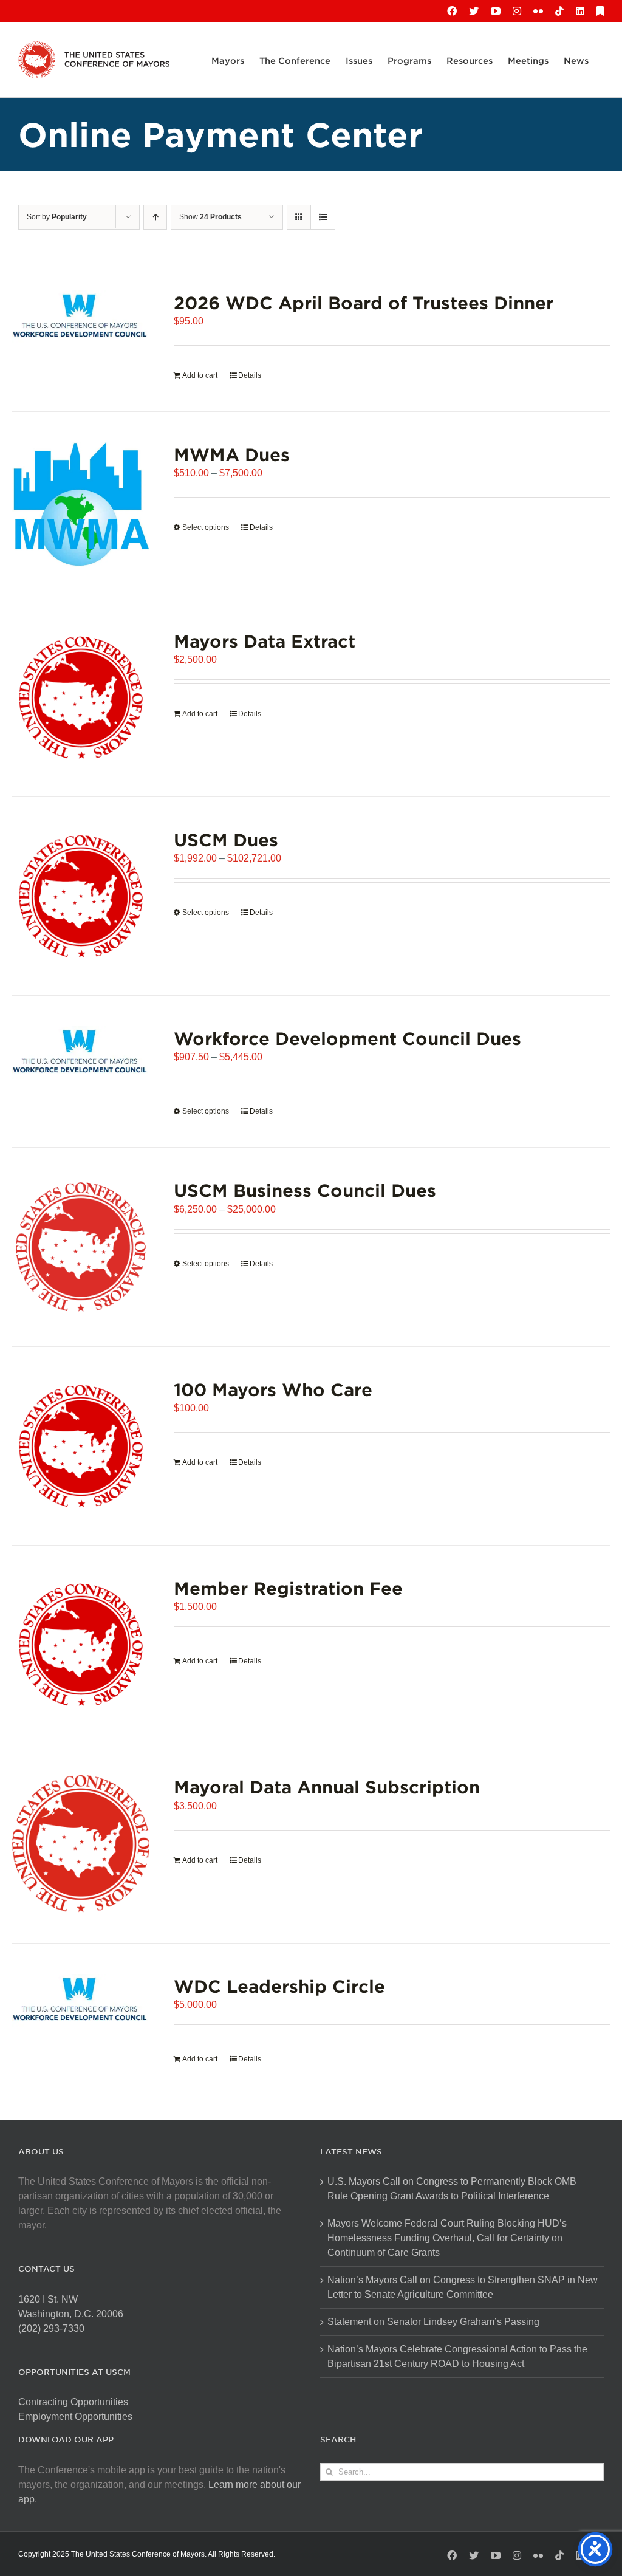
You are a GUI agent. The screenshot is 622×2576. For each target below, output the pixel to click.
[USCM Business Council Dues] (81, 1247)
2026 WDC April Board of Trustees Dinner (364, 302)
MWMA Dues (232, 454)
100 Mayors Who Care (273, 1389)
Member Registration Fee (288, 1588)
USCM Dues (226, 839)
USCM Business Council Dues (305, 1190)
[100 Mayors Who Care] (81, 1446)
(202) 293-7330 (51, 2328)
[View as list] (323, 217)
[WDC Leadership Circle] (81, 2000)
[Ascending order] (155, 217)
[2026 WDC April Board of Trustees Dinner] (81, 317)
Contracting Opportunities (73, 2402)
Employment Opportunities (75, 2417)
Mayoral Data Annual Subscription (327, 1786)
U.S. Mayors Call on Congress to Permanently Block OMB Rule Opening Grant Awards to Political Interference (452, 2189)
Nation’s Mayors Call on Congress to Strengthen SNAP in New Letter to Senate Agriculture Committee (463, 2287)
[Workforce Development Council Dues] (81, 1053)
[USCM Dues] (81, 896)
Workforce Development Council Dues (347, 1038)
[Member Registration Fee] (81, 1645)
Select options (206, 527)
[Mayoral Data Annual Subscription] (81, 1843)
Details (250, 375)
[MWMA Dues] (81, 505)
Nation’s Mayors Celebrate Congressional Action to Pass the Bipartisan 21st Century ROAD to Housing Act (457, 2356)
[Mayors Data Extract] (81, 697)
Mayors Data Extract (265, 641)
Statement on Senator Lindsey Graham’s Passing (433, 2322)
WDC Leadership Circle (279, 1986)
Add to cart (200, 375)
